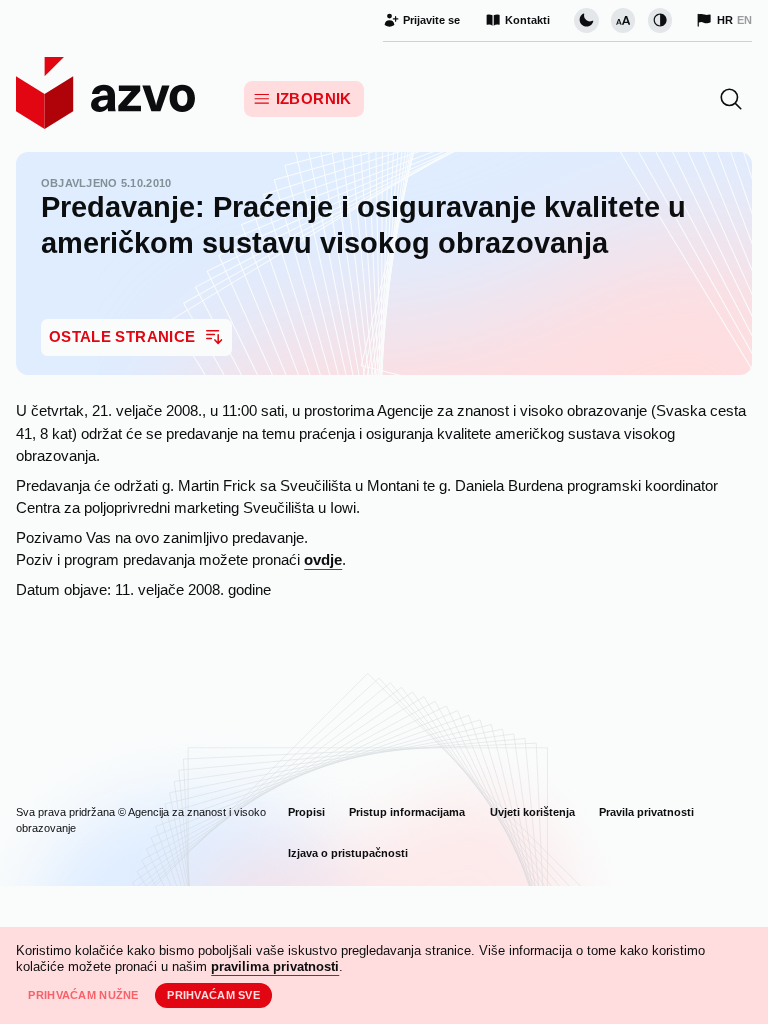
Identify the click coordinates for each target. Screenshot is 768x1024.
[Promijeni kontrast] (660, 20)
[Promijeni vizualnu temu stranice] (586, 20)
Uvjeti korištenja (532, 812)
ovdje (323, 560)
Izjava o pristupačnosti (348, 853)
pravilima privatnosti (275, 966)
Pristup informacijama (407, 812)
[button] (731, 99)
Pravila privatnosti (646, 812)
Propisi (306, 812)
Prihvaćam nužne (83, 995)
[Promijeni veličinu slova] (623, 20)
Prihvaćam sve (213, 995)
